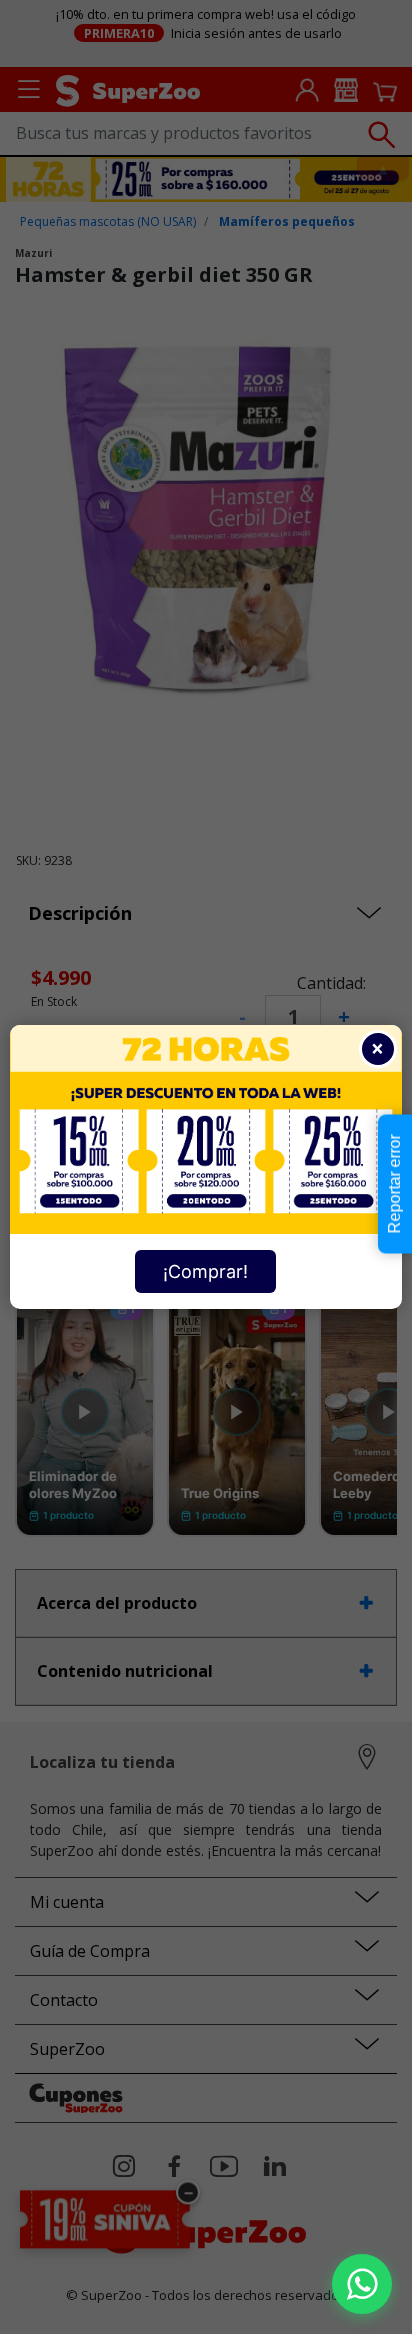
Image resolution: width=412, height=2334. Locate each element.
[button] (362, 2284)
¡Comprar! (205, 1271)
